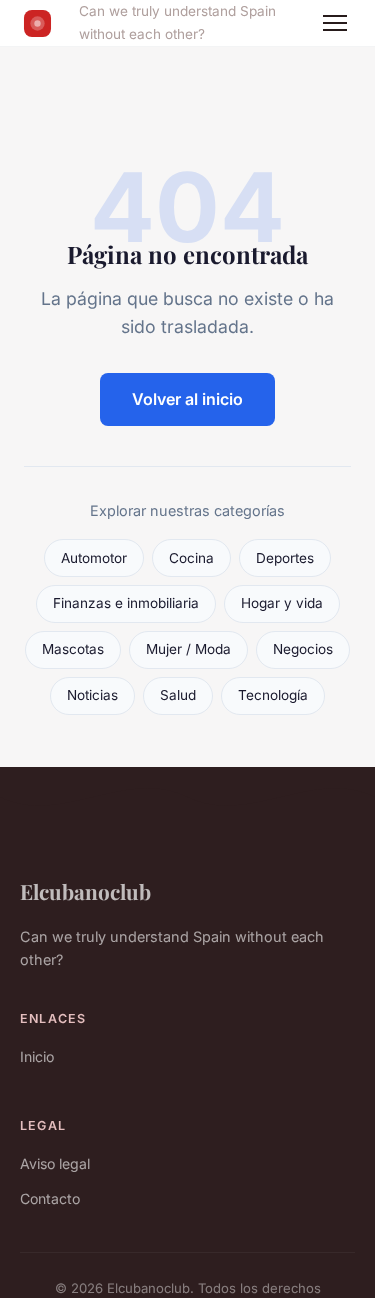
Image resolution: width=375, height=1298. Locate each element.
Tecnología (273, 695)
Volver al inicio (187, 399)
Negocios (303, 649)
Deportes (285, 558)
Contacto (50, 1198)
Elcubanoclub (85, 891)
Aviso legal (55, 1163)
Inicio (37, 1056)
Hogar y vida (282, 603)
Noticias (92, 695)
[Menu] (335, 23)
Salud (178, 695)
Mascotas (73, 649)
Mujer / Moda (188, 649)
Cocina (191, 558)
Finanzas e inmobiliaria (126, 603)
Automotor (94, 558)
